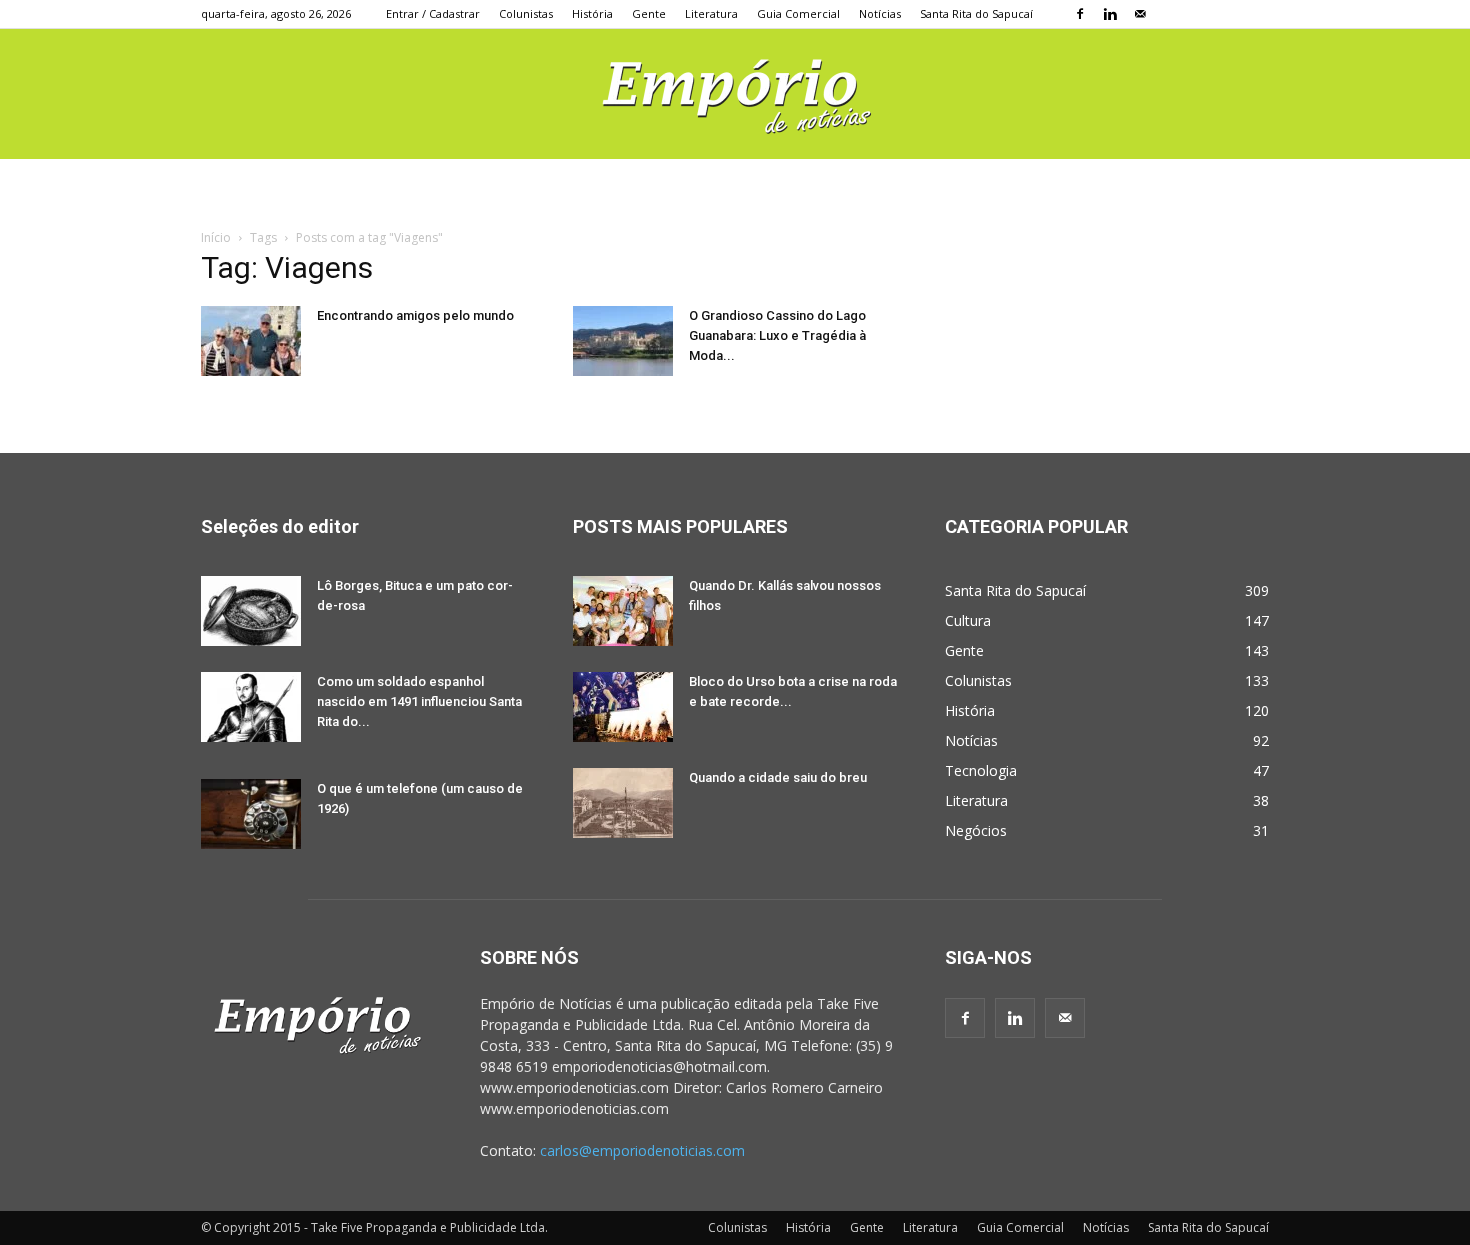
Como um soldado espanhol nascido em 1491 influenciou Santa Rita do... (419, 701)
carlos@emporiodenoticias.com (642, 1150)
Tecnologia (981, 770)
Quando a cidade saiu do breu (778, 777)
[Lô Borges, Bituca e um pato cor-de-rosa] (251, 611)
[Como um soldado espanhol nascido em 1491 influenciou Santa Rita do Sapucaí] (251, 707)
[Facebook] (1080, 14)
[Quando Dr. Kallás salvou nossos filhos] (623, 611)
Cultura (968, 620)
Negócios (976, 830)
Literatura (711, 13)
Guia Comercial (798, 13)
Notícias (880, 13)
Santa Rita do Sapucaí (976, 13)
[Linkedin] (1110, 14)
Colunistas (526, 13)
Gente (649, 13)
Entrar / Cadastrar (433, 13)
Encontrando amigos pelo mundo (415, 315)
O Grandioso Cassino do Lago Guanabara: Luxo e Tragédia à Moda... (777, 335)
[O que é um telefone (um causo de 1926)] (251, 814)
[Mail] (1140, 14)
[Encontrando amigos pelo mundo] (251, 341)
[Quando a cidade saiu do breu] (623, 803)
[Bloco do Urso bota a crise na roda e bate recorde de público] (623, 707)
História (592, 13)
